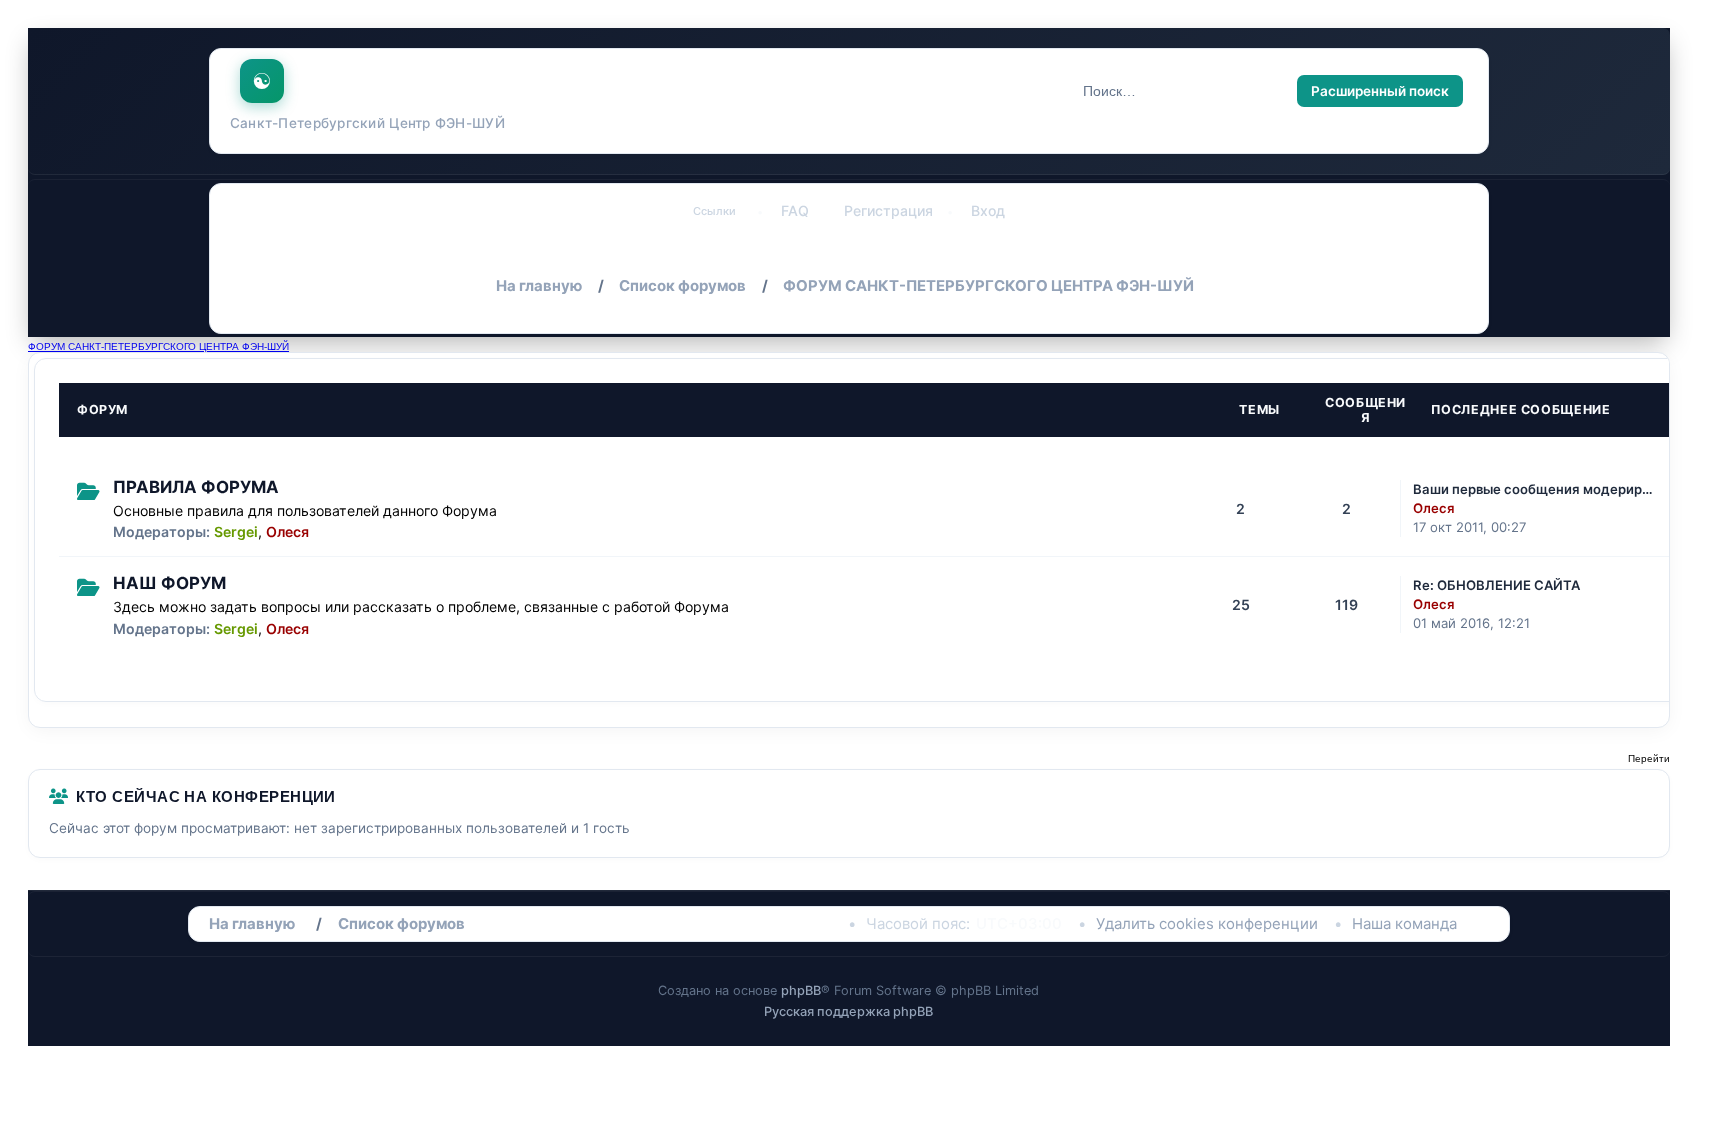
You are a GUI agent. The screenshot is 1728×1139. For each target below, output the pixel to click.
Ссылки (714, 211)
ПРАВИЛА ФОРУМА (196, 487)
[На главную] (263, 76)
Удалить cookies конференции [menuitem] (1207, 924)
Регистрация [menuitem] (888, 210)
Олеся (287, 531)
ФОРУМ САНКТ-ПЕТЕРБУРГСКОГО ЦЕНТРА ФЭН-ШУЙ (158, 346)
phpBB (801, 990)
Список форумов (401, 924)
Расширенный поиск (1380, 91)
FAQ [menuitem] (795, 210)
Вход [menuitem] (988, 210)
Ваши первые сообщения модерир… (1533, 489)
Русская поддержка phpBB (848, 1011)
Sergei (236, 531)
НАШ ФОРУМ (169, 583)
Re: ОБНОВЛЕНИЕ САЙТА (1496, 585)
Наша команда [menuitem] (1404, 924)
